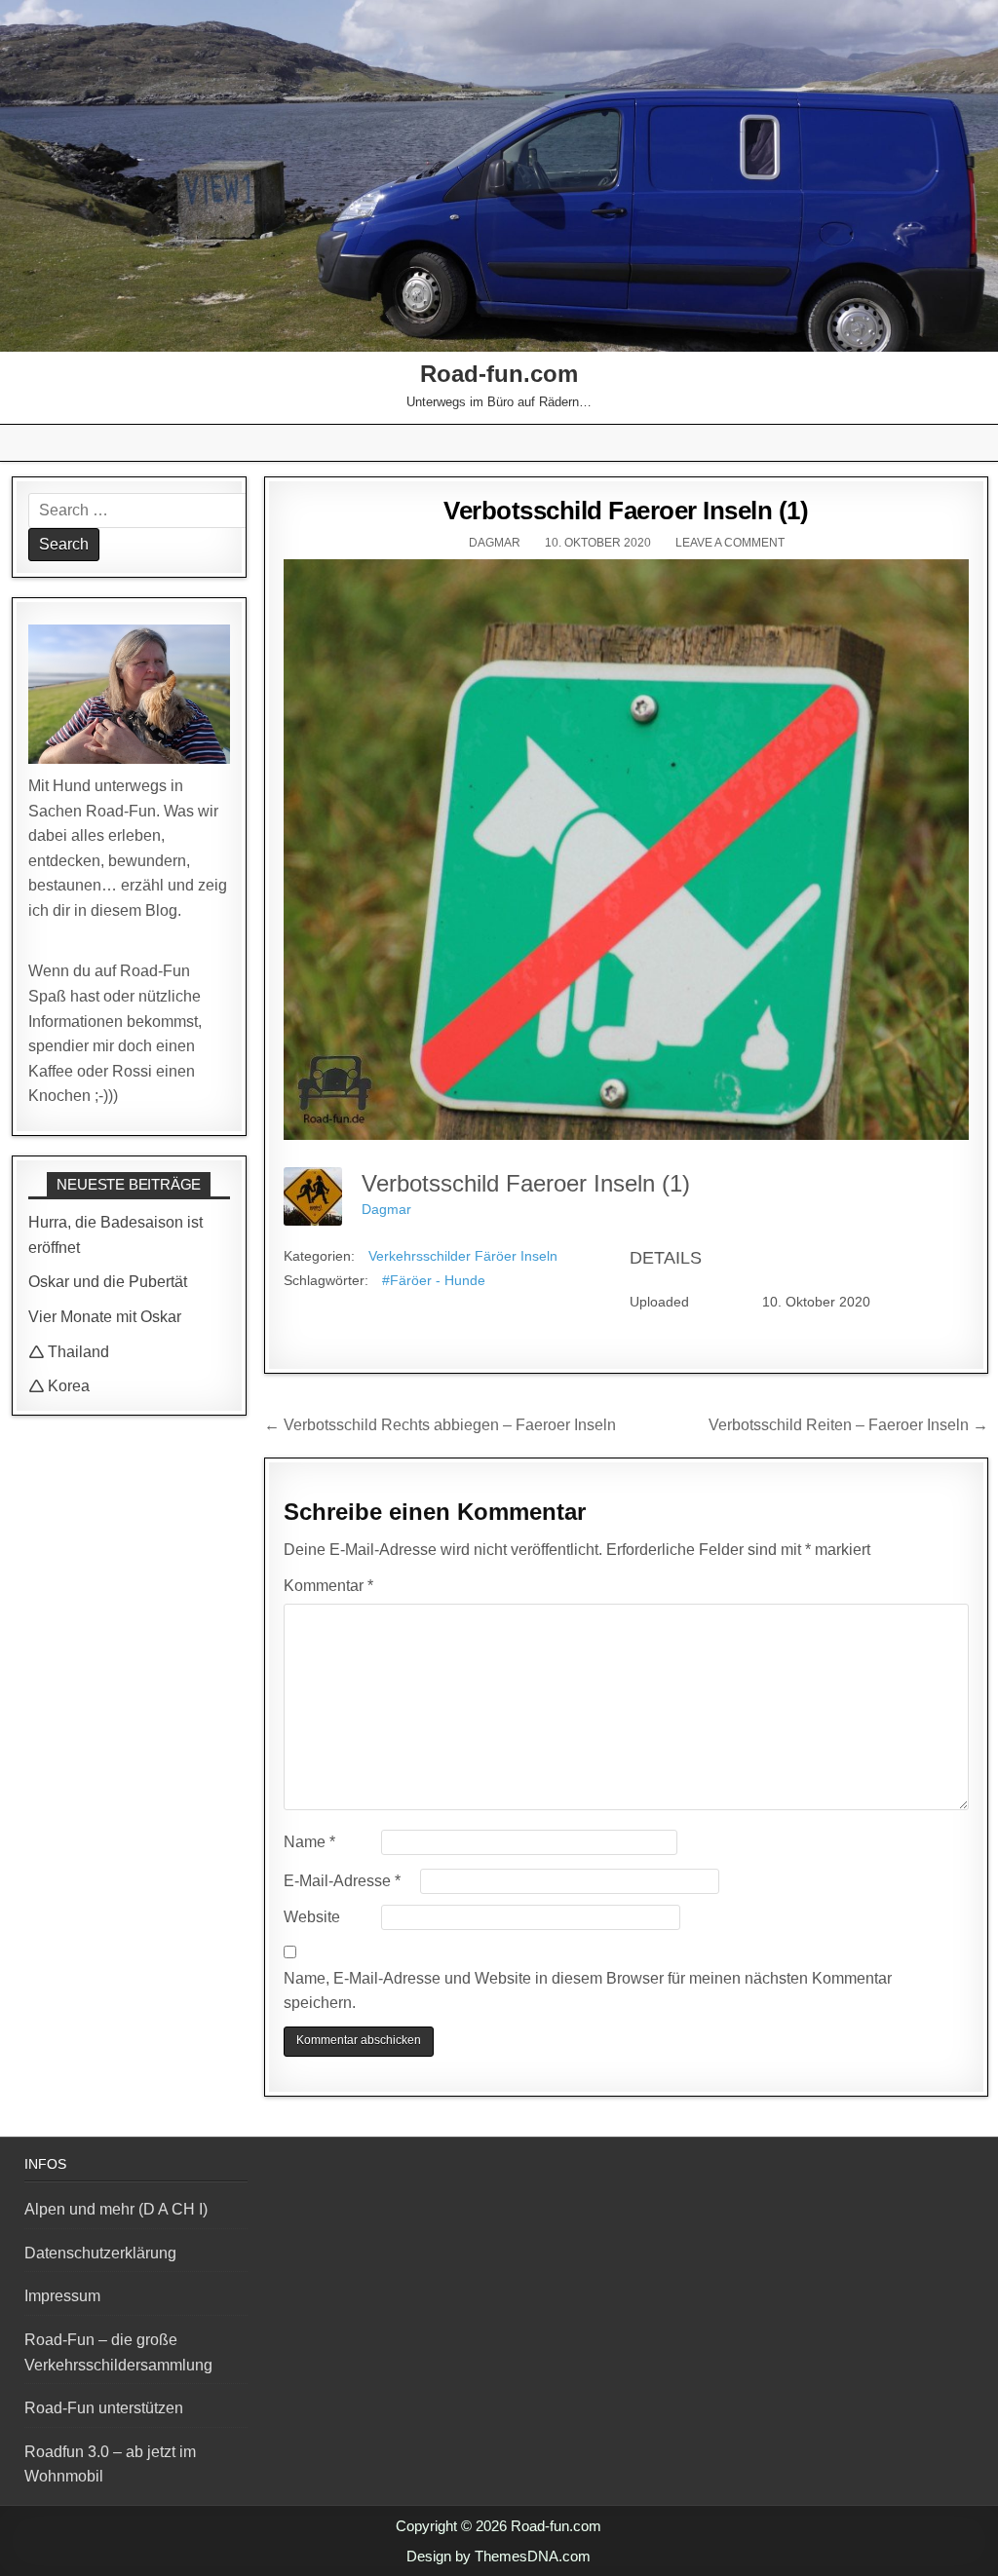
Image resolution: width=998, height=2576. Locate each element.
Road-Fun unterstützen (104, 2408)
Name (309, 1842)
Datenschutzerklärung (100, 2253)
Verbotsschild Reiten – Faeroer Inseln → (848, 1425)
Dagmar (495, 543)
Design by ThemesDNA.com (499, 2556)
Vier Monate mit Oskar (105, 1317)
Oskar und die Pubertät (108, 1282)
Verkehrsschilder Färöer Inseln (463, 1256)
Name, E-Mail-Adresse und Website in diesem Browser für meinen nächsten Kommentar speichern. (588, 1991)
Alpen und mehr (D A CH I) (116, 2209)
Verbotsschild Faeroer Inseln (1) (626, 511)
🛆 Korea (59, 1386)
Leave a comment (730, 543)
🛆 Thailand (69, 1352)
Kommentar (328, 1586)
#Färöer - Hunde (434, 1280)
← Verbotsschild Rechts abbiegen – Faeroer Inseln (440, 1425)
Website (312, 1917)
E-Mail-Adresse (342, 1881)
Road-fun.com (499, 374)
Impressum (62, 2296)
